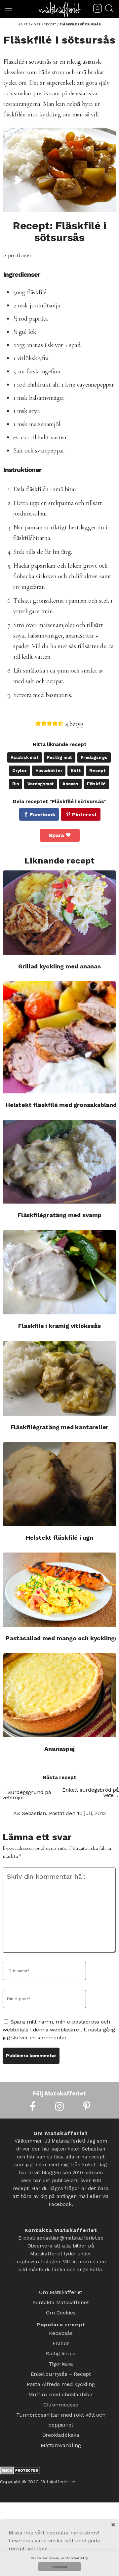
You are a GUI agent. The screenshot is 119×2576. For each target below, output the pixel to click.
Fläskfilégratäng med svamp (59, 1215)
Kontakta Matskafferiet (61, 2300)
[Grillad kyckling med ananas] (59, 912)
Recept (98, 771)
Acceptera (59, 2567)
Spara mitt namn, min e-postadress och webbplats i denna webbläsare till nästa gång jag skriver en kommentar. (59, 2030)
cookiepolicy (79, 2558)
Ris (16, 784)
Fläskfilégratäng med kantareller (60, 1427)
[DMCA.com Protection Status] (20, 2448)
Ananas (70, 784)
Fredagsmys (94, 757)
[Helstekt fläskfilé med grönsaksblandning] (59, 1037)
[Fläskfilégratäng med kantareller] (59, 1378)
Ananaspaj (59, 1749)
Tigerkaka (61, 2354)
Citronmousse (61, 2388)
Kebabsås (61, 2328)
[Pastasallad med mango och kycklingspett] (59, 1590)
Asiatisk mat (25, 757)
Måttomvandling (61, 2422)
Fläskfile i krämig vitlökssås (59, 1326)
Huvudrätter (49, 771)
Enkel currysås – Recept (61, 2362)
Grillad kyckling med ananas (59, 966)
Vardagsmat (41, 784)
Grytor (20, 771)
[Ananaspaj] (59, 1695)
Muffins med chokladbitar (61, 2379)
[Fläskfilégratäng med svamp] (59, 1162)
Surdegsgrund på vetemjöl (27, 1795)
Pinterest (84, 815)
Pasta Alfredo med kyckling (61, 2371)
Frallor (61, 2336)
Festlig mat (59, 757)
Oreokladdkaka (61, 2414)
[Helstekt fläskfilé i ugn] (59, 1484)
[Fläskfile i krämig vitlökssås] (59, 1272)
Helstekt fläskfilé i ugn (59, 1538)
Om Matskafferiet (61, 2292)
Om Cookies (61, 2309)
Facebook (42, 815)
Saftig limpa (61, 2345)
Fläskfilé (96, 784)
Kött (76, 771)
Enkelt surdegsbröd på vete (91, 1792)
